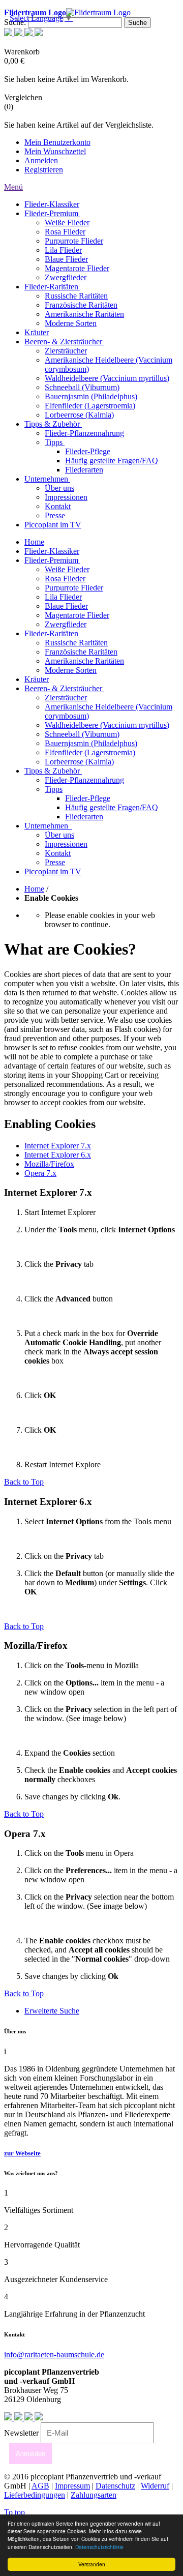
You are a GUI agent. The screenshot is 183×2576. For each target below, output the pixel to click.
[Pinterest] (39, 33)
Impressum (72, 2486)
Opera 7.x (40, 1173)
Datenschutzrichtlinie (99, 2547)
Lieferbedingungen (35, 2495)
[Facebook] (29, 33)
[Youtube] (9, 33)
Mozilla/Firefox (49, 1164)
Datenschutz (115, 2486)
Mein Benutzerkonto (57, 142)
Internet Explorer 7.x (58, 1146)
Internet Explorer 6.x (58, 1155)
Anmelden (41, 160)
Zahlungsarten (94, 2495)
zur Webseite (22, 2153)
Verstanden (92, 2564)
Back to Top (24, 1482)
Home (34, 889)
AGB (40, 2486)
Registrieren (44, 170)
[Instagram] (19, 33)
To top (14, 2512)
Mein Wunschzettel (55, 151)
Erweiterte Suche (52, 2011)
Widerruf (155, 2486)
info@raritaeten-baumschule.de (54, 2355)
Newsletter (21, 2433)
